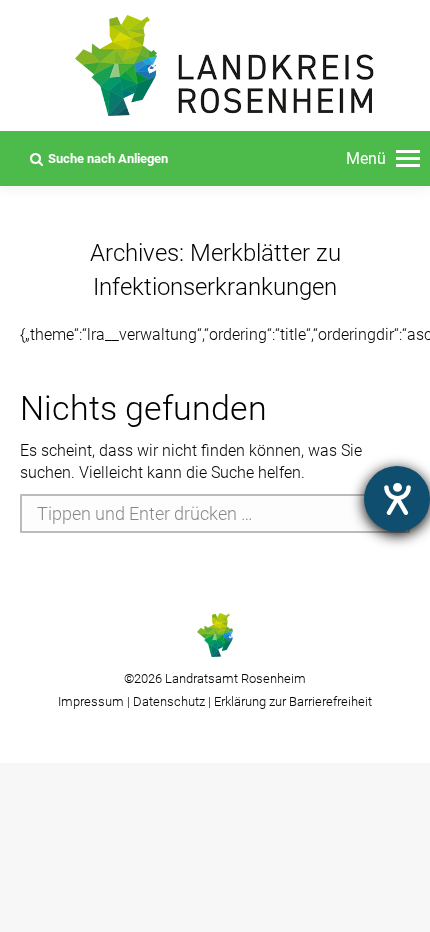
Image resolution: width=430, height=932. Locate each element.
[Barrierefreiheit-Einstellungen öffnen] (397, 499)
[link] (383, 159)
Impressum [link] (91, 701)
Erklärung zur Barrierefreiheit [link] (291, 701)
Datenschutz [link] (169, 701)
